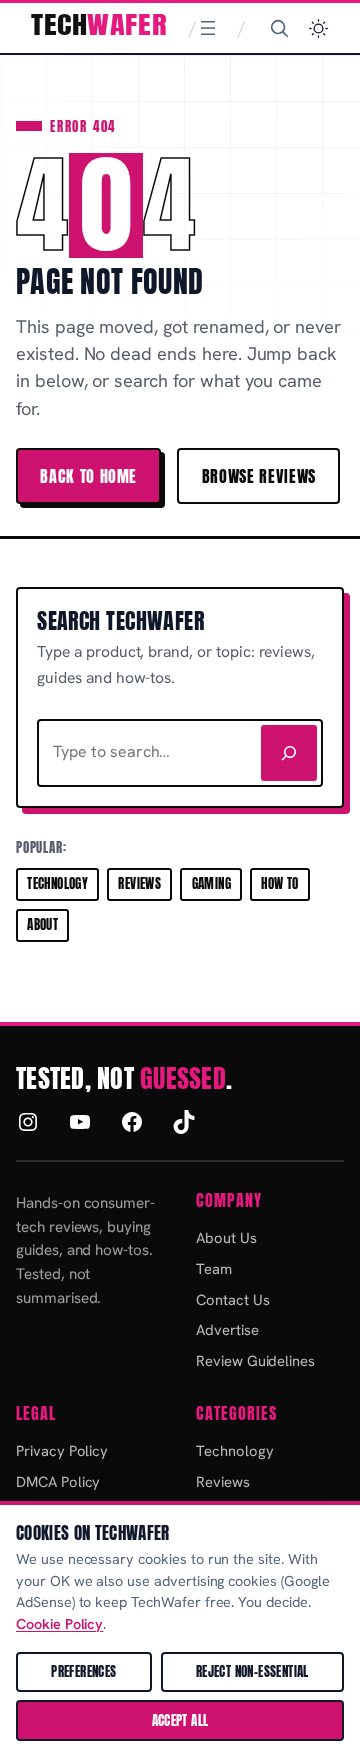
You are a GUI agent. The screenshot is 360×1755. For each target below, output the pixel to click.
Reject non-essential (252, 1671)
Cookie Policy (59, 1624)
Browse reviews (259, 476)
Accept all (180, 1720)
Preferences (83, 1671)
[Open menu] (208, 28)
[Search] (279, 28)
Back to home (88, 476)
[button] (318, 28)
